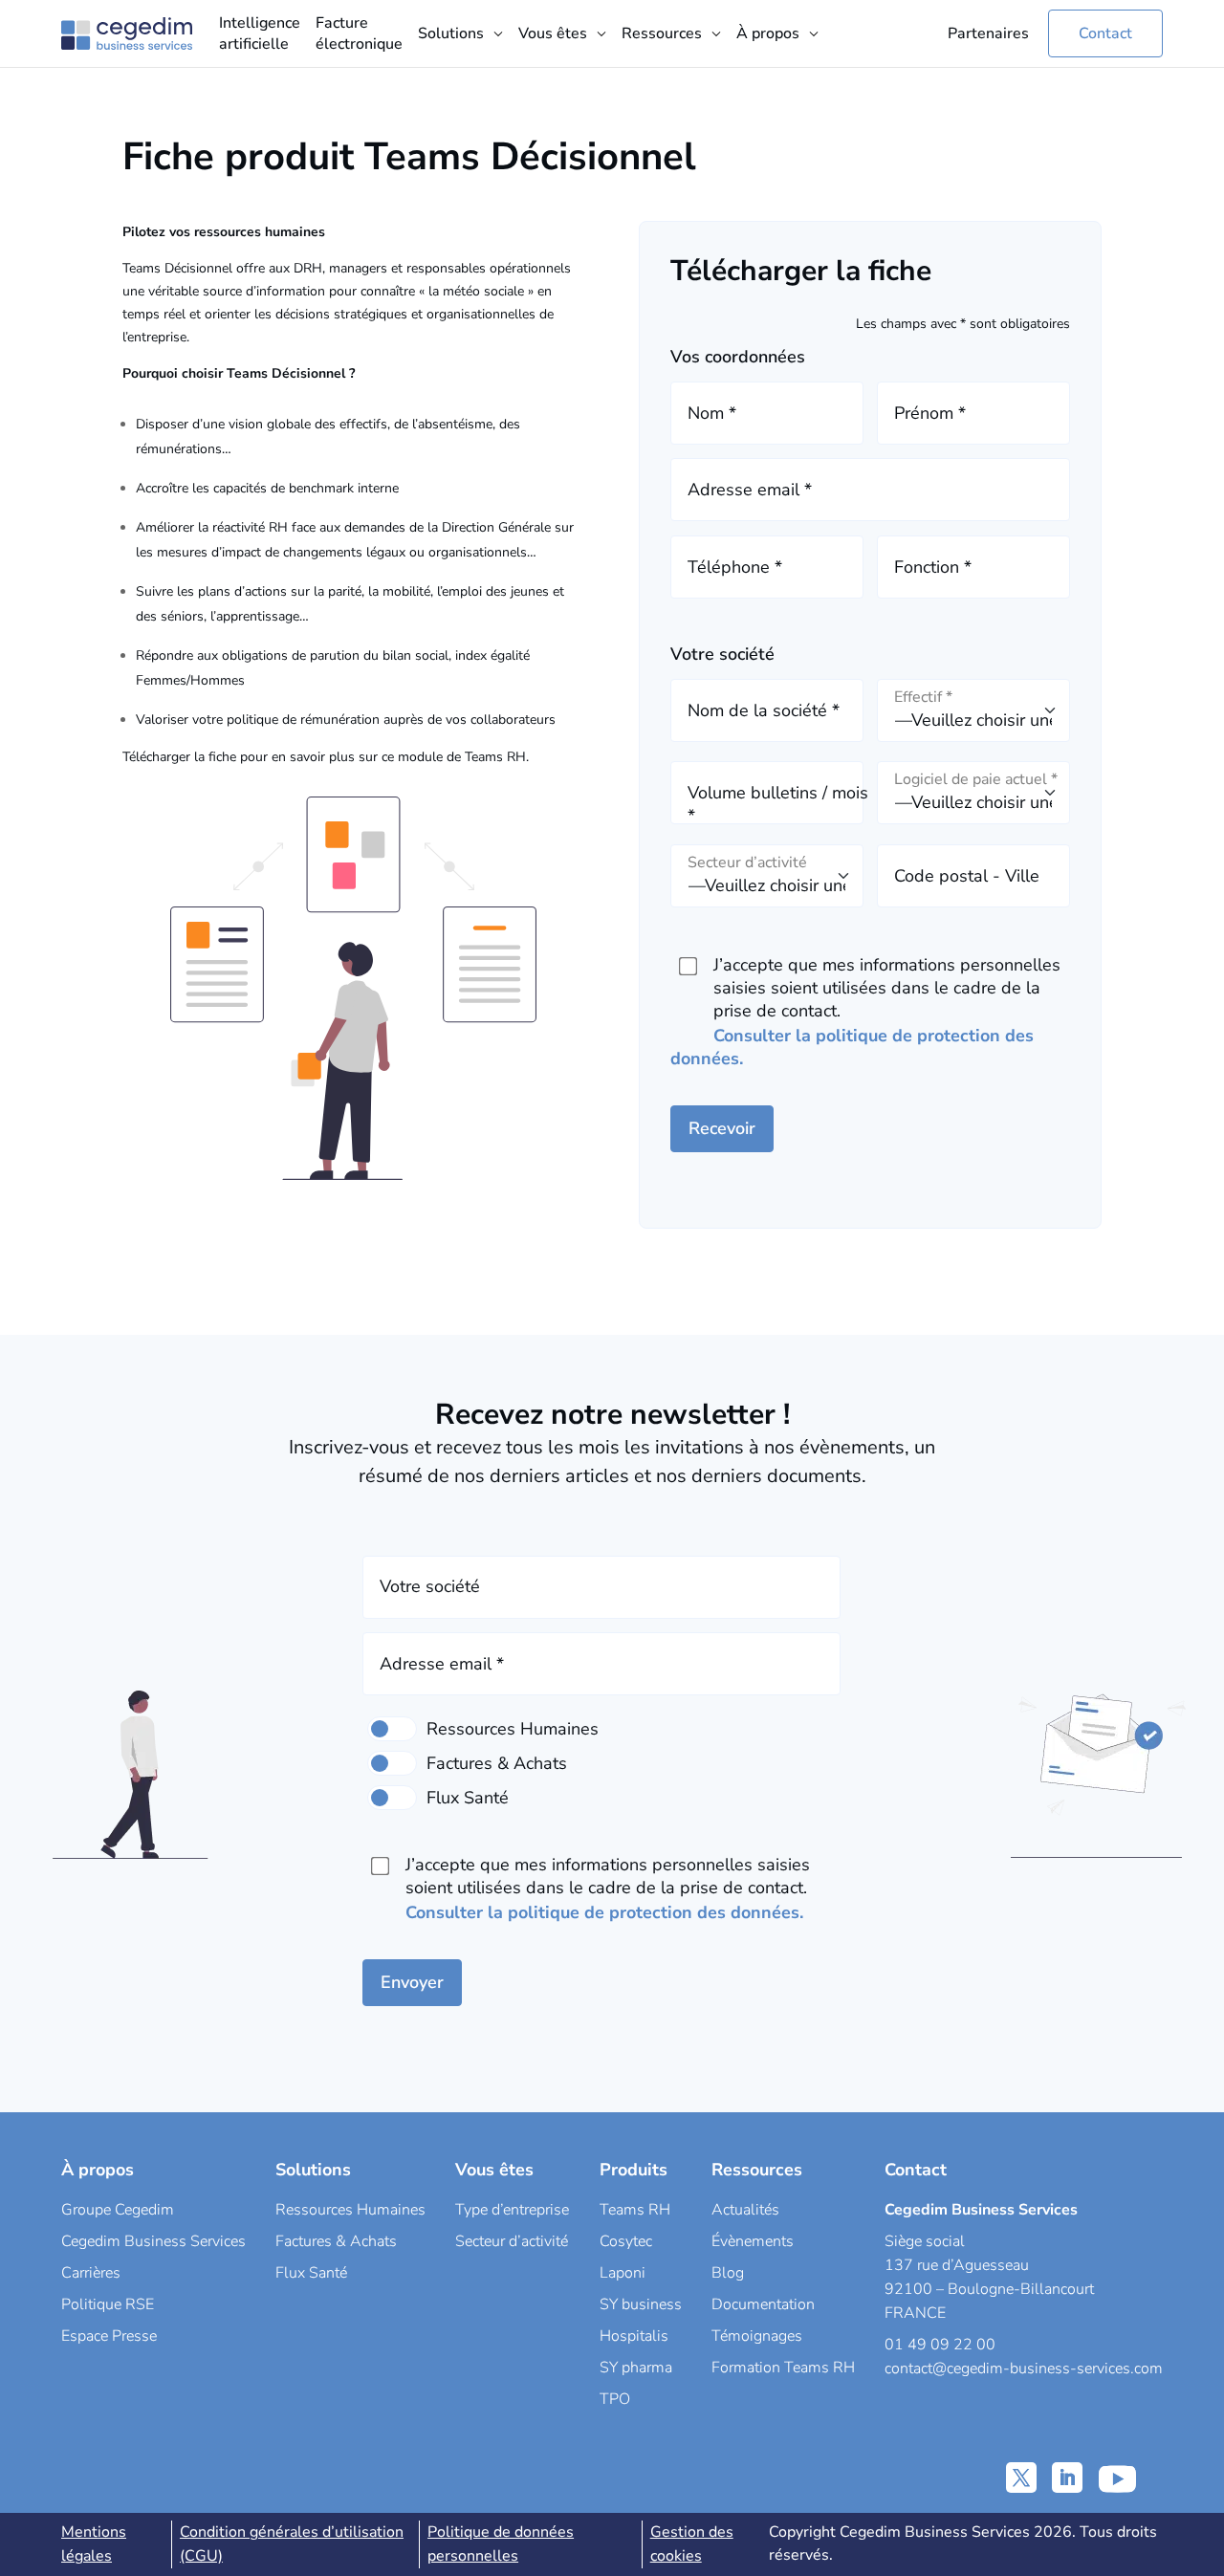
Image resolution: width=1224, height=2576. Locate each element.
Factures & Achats (336, 2241)
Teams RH (635, 2210)
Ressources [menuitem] (662, 33)
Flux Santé (311, 2273)
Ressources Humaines (350, 2210)
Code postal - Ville (967, 876)
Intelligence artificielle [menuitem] (260, 33)
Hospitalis (634, 2336)
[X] (1021, 2478)
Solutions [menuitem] (451, 33)
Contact (1105, 33)
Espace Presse (109, 2336)
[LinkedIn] (1067, 2478)
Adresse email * (750, 490)
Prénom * (930, 413)
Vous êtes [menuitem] (553, 33)
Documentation (763, 2304)
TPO (615, 2399)
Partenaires (988, 33)
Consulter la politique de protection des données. (604, 1912)
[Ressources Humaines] (392, 1729)
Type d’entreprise (512, 2210)
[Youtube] (1117, 2478)
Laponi (623, 2273)
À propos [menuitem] (768, 33)
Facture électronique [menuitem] (359, 33)
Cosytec (626, 2241)
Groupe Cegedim (118, 2210)
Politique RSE (108, 2304)
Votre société (430, 1586)
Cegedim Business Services (153, 2241)
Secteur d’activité (512, 2241)
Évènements (753, 2241)
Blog (728, 2273)
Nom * (712, 413)
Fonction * (933, 567)
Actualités (745, 2210)
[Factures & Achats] (392, 1763)
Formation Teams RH (783, 2368)
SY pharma (636, 2368)
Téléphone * (735, 567)
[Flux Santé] (392, 1798)
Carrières (91, 2273)
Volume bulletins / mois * (778, 804)
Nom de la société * (764, 710)
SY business (641, 2304)
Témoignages (757, 2336)
